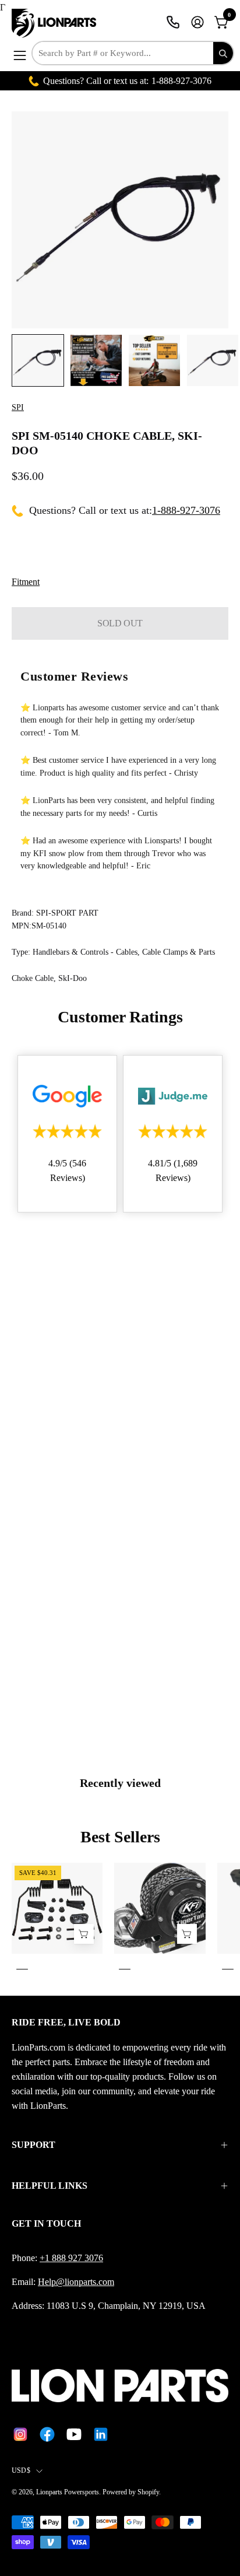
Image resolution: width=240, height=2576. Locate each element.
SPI (18, 407)
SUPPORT (33, 2145)
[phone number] (173, 22)
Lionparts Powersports (68, 2492)
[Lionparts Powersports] (55, 23)
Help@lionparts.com (76, 2282)
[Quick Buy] (187, 1934)
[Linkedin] (101, 2434)
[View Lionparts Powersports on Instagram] (20, 2434)
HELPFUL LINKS (50, 2186)
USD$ (21, 2470)
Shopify (148, 2492)
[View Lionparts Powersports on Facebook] (47, 2434)
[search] (223, 53)
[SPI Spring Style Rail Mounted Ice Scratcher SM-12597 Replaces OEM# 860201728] (84, 1934)
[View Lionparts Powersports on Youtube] (74, 2434)
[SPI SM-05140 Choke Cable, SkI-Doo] (38, 360)
